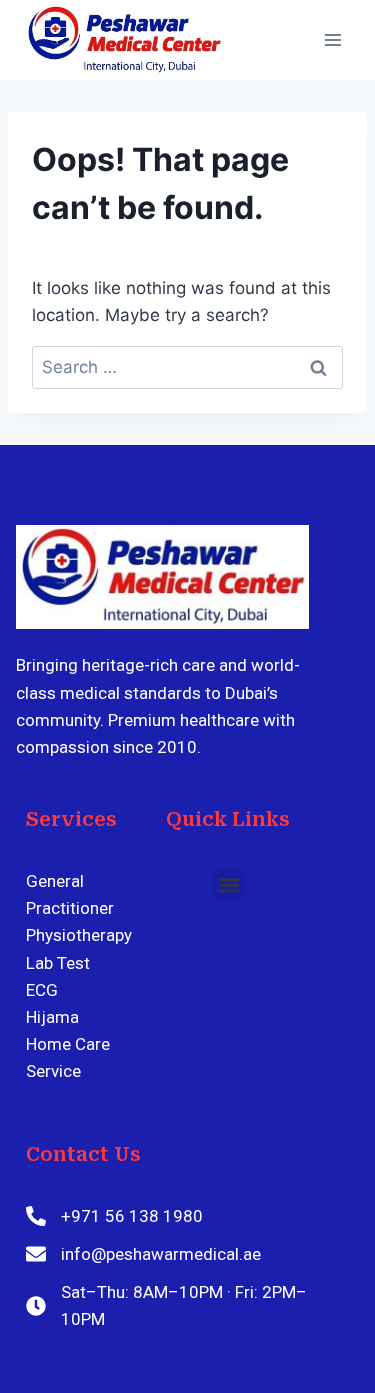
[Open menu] (332, 39)
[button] (228, 884)
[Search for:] (187, 367)
